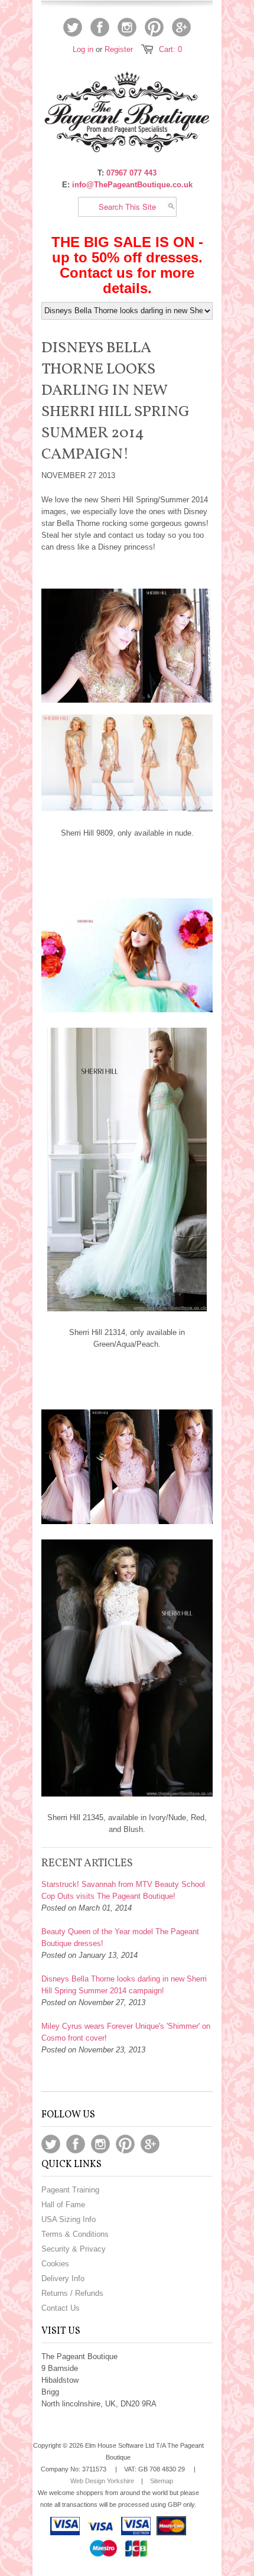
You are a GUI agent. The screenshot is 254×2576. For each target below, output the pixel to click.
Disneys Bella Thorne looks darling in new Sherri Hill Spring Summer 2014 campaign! (124, 1985)
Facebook (100, 27)
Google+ (181, 27)
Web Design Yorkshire (102, 2481)
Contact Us (61, 2308)
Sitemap (162, 2481)
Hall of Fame (63, 2205)
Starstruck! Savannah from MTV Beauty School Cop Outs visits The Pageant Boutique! (123, 1890)
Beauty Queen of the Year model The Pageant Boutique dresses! (120, 1937)
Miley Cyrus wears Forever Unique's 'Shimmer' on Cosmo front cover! (126, 2032)
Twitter (73, 27)
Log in (83, 49)
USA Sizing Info (69, 2219)
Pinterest (154, 27)
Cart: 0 (170, 49)
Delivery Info (63, 2278)
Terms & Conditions (75, 2234)
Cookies (55, 2264)
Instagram (127, 27)
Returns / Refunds (72, 2293)
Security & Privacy (74, 2249)
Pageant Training (70, 2190)
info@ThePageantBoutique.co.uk (132, 185)
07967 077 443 (131, 173)
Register (119, 49)
